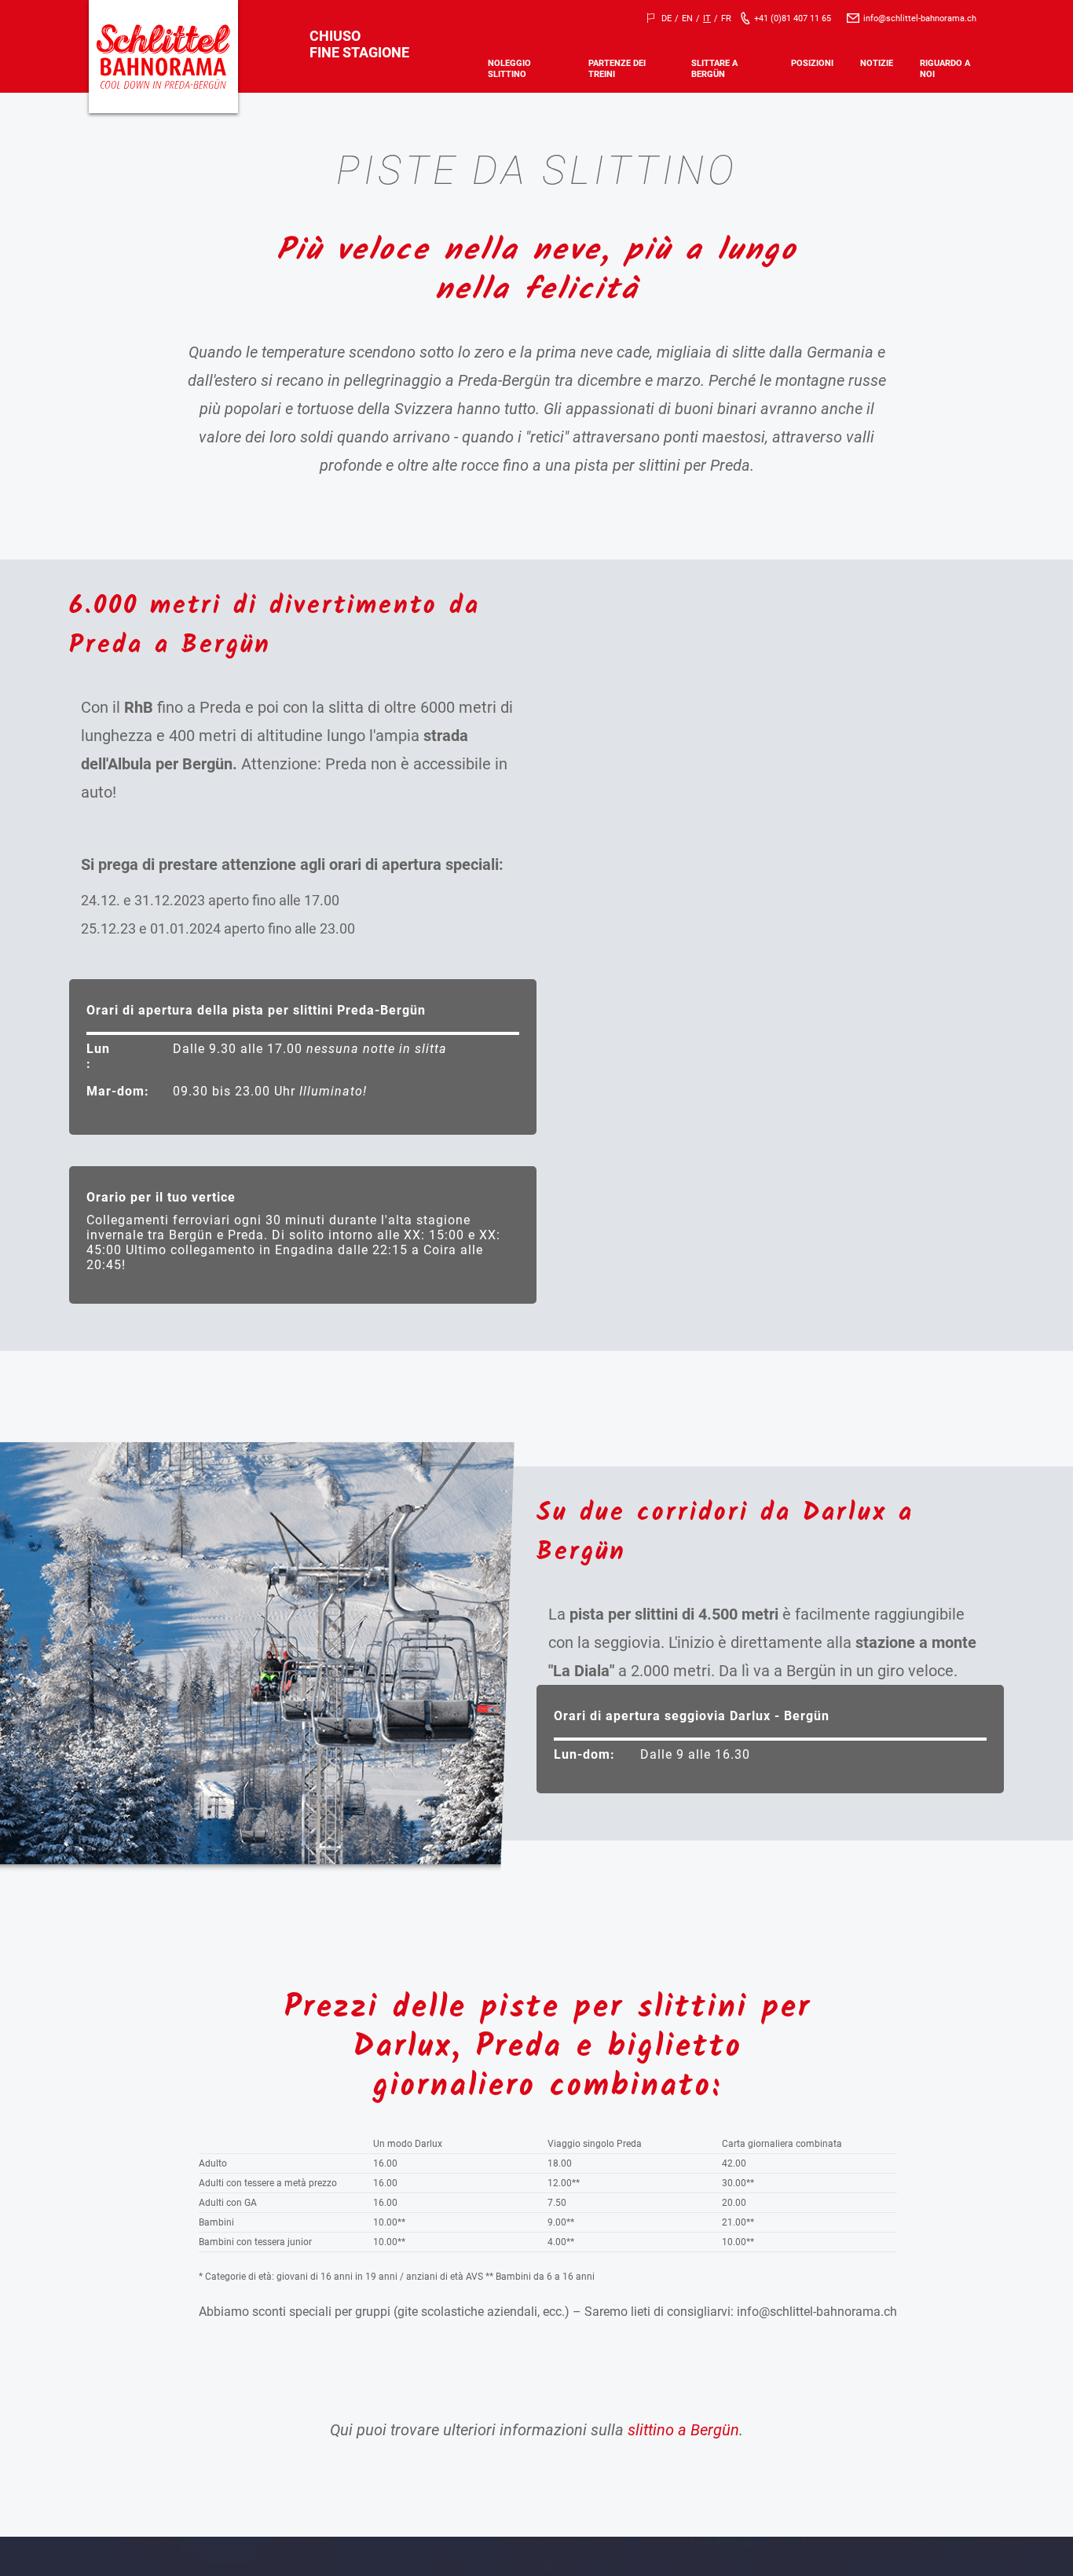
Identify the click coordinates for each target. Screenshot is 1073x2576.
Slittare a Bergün (714, 68)
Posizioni (812, 63)
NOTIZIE (877, 63)
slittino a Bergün (683, 2430)
